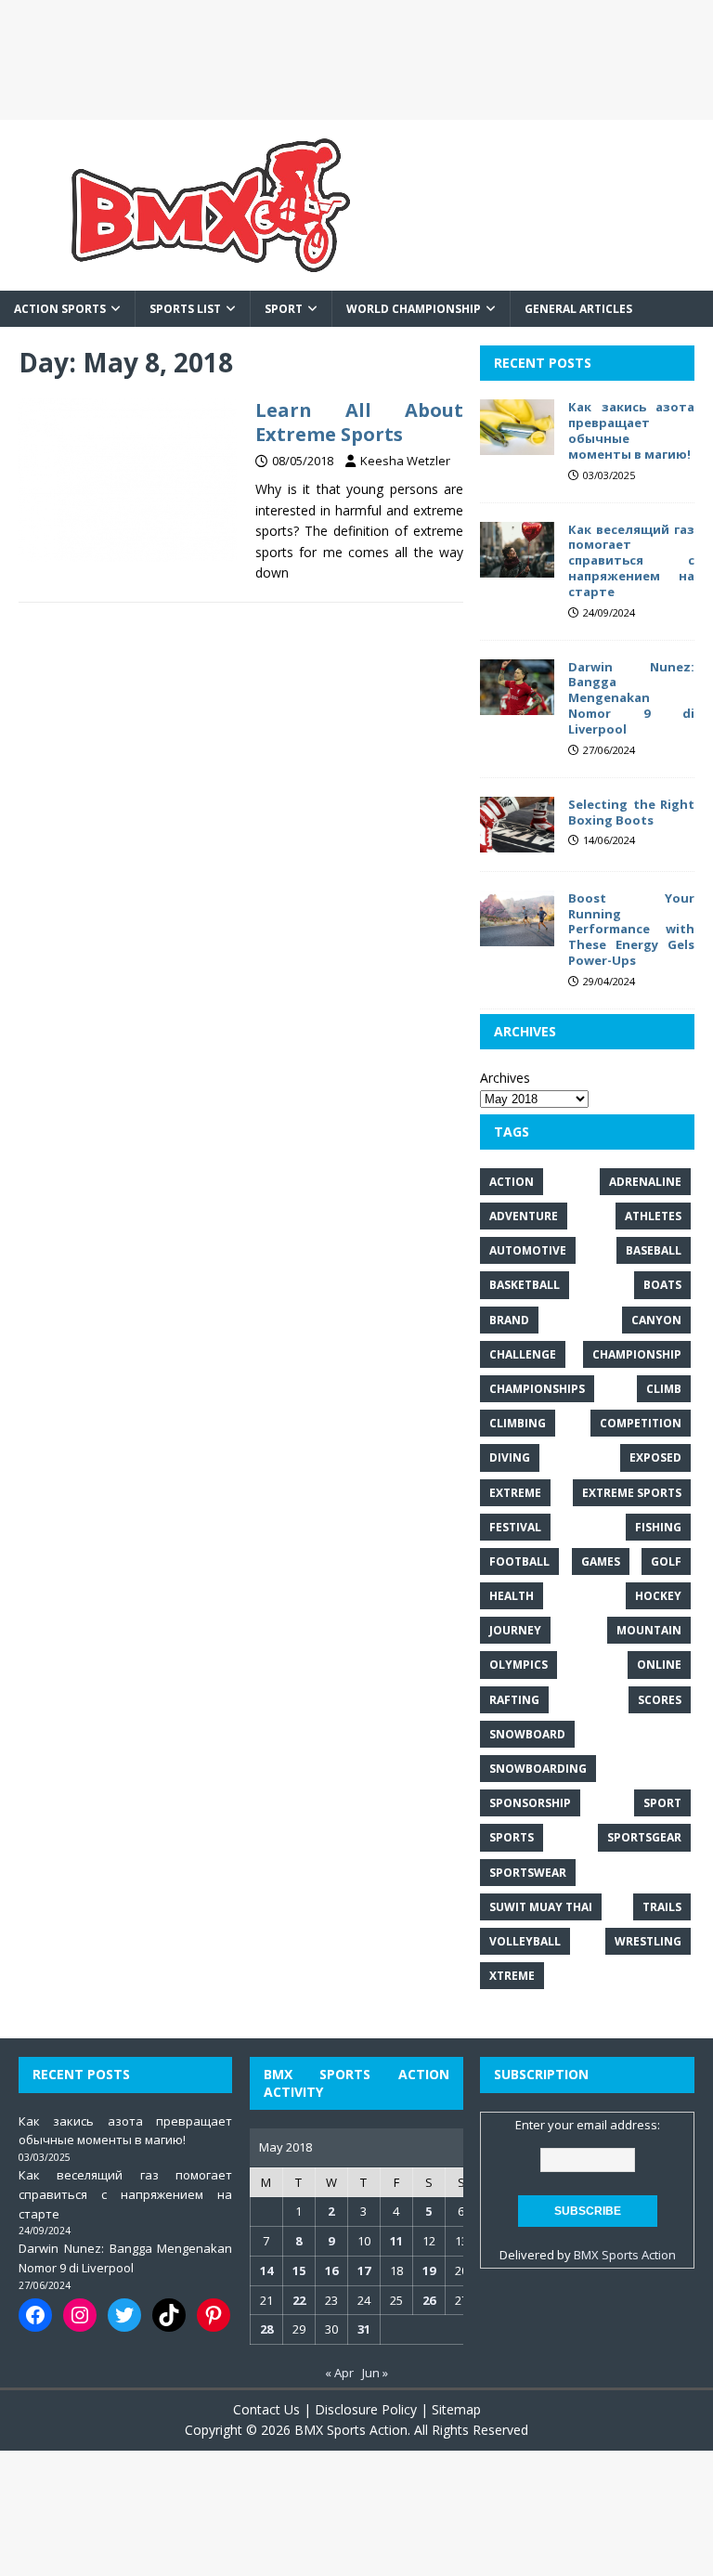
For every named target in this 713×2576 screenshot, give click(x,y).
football (519, 1561)
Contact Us (266, 2409)
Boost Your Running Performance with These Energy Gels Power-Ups (631, 930)
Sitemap (456, 2409)
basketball (525, 1285)
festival (515, 1527)
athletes (653, 1216)
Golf (666, 1561)
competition (641, 1423)
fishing (658, 1527)
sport (662, 1803)
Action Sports (60, 309)
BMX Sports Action (625, 2255)
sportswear (528, 1873)
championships (537, 1389)
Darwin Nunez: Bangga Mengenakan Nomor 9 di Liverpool (631, 698)
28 (266, 2329)
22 (299, 2300)
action (512, 1182)
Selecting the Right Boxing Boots (631, 812)
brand (509, 1320)
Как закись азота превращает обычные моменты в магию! (631, 430)
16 (331, 2270)
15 (299, 2270)
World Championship (414, 309)
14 (266, 2270)
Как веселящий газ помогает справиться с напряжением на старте (631, 561)
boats (662, 1285)
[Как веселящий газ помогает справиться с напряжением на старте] (517, 566)
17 (364, 2270)
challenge (523, 1354)
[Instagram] (80, 2315)
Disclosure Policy (366, 2409)
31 (364, 2329)
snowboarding (538, 1769)
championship (637, 1354)
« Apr (339, 2373)
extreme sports (632, 1493)
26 (429, 2300)
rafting (514, 1700)
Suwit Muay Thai (541, 1907)
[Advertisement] (356, 60)
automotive (528, 1250)
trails (662, 1907)
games (601, 1561)
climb (664, 1389)
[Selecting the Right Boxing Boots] (517, 841)
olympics (519, 1665)
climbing (518, 1423)
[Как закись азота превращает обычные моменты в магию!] (517, 444)
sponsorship (530, 1803)
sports (512, 1837)
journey (515, 1630)
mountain (649, 1630)
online (659, 1665)
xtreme (512, 1976)
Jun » (375, 2373)
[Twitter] (124, 2315)
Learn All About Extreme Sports (359, 422)
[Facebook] (35, 2315)
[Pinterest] (214, 2315)
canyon (656, 1320)
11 (396, 2241)
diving (510, 1457)
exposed (655, 1457)
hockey (658, 1596)
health (512, 1596)
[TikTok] (169, 2315)
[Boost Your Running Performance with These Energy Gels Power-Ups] (517, 935)
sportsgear (644, 1837)
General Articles (578, 309)
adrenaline (645, 1182)
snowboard (527, 1734)
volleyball (525, 1941)
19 (429, 2270)
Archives (505, 1078)
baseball (654, 1250)
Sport (284, 309)
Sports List (185, 309)
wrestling (648, 1941)
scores (660, 1700)
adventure (524, 1216)
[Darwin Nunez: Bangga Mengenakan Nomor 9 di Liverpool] (517, 703)
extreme (515, 1493)
